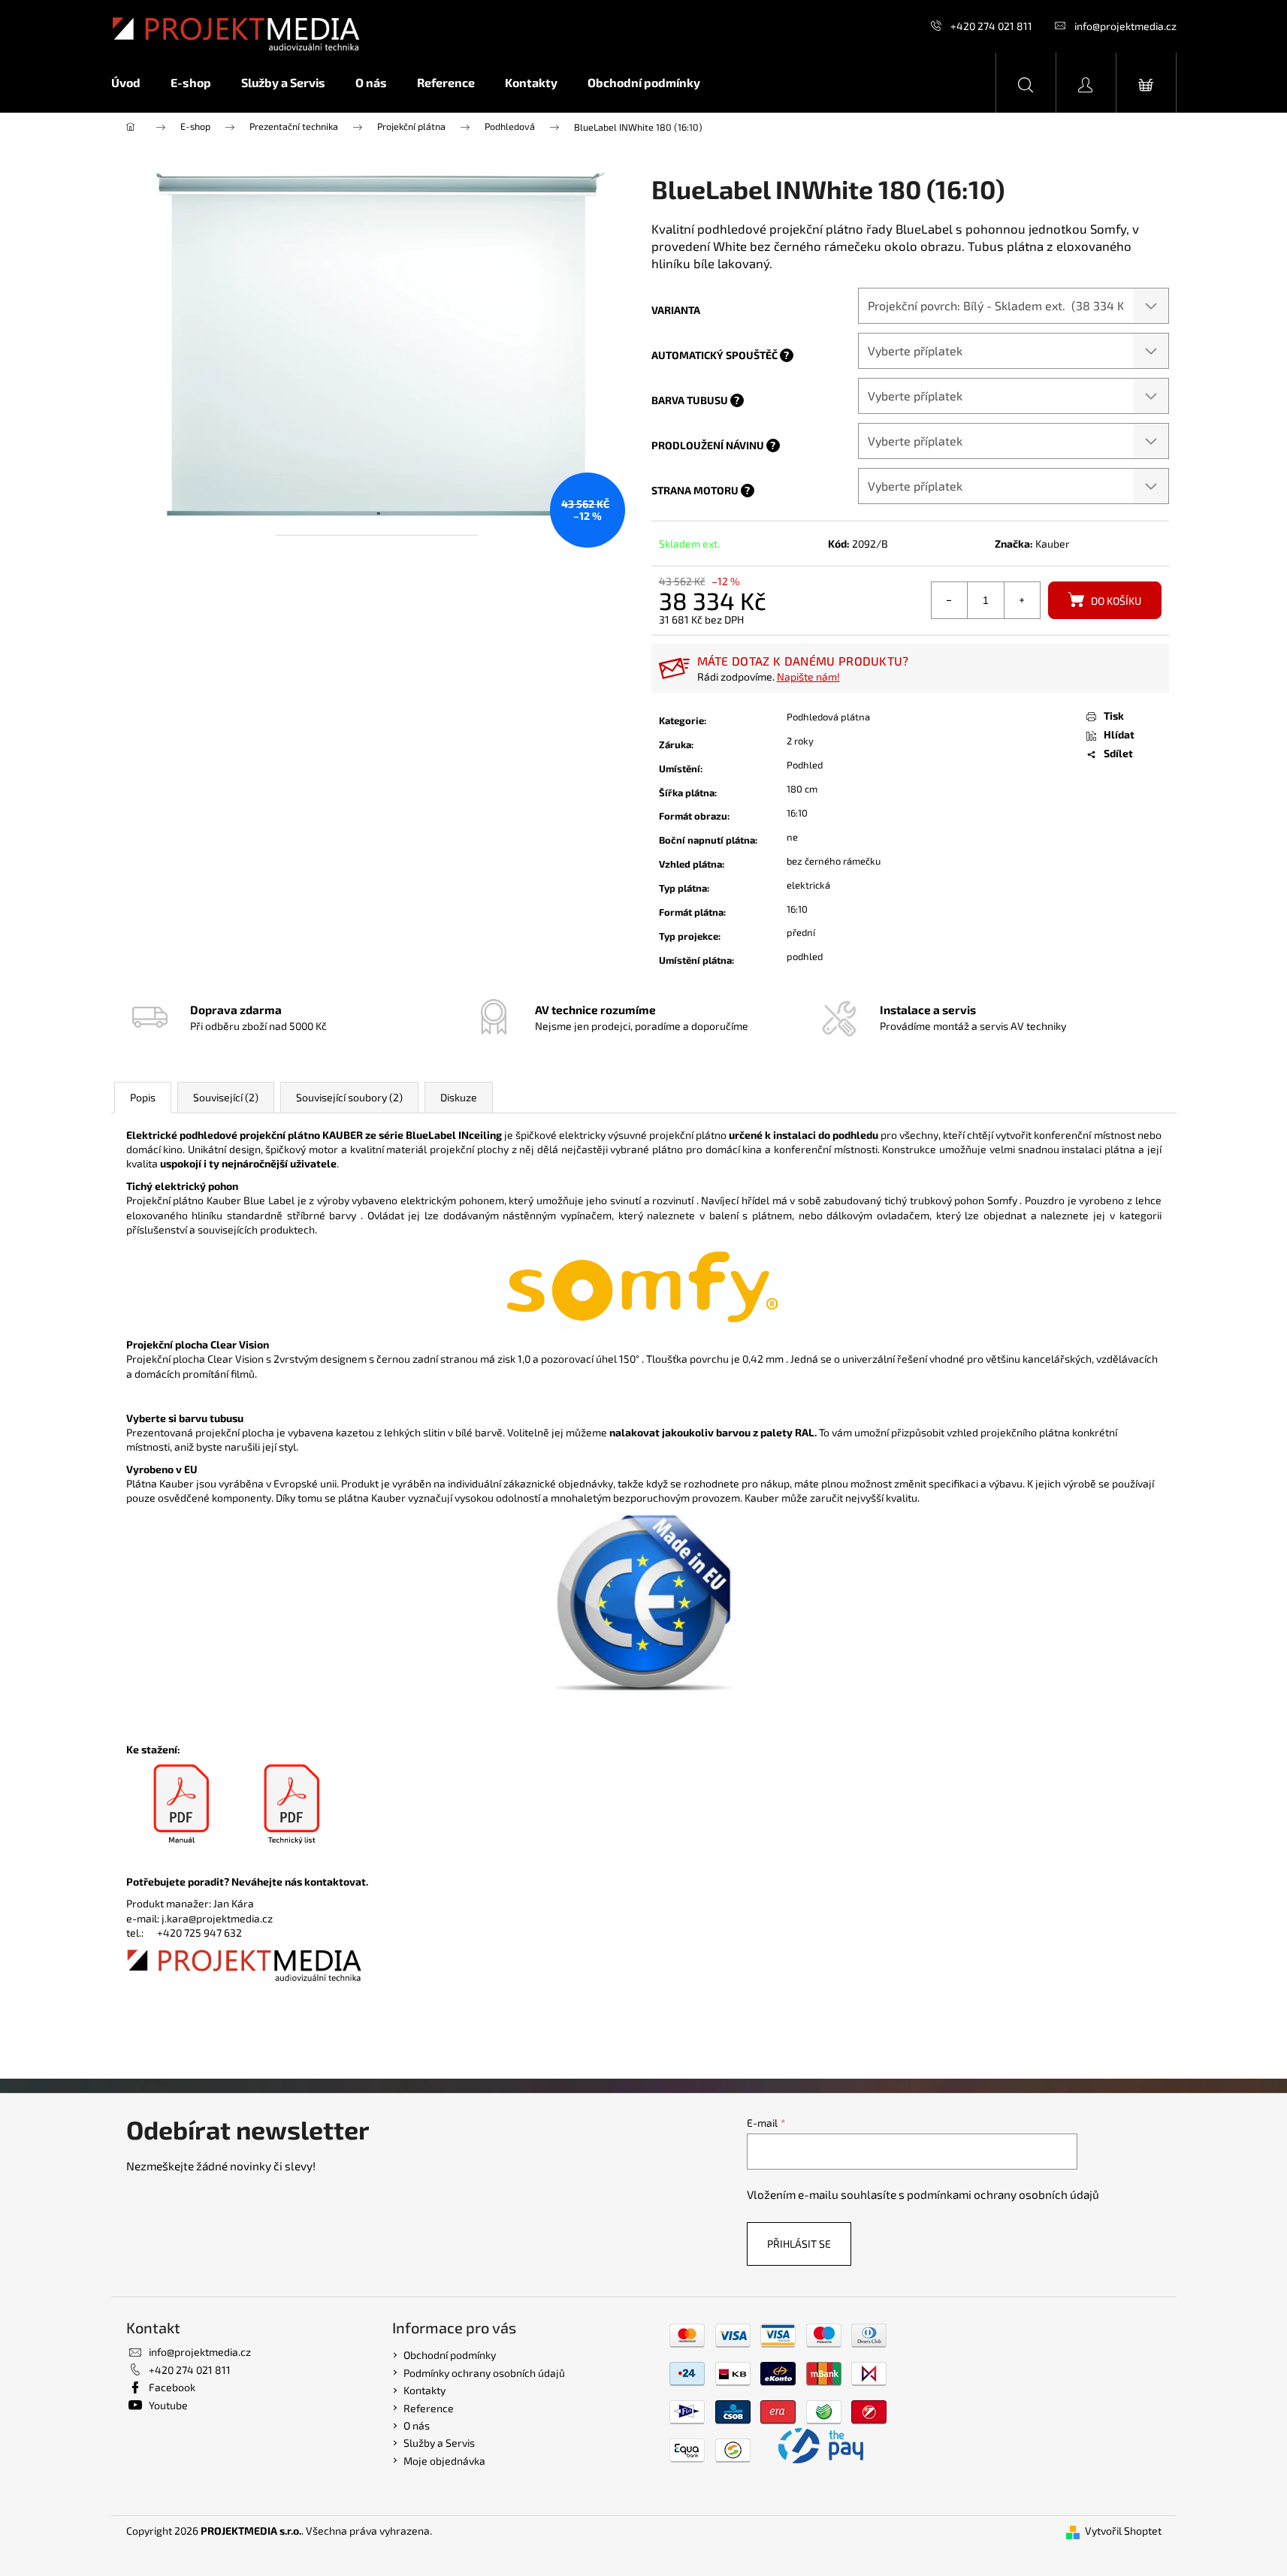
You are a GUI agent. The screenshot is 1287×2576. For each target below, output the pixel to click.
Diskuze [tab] (459, 1097)
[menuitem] (133, 83)
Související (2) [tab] (226, 1097)
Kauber (1053, 544)
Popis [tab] (143, 1097)
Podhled (805, 765)
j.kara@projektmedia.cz (217, 1918)
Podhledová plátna (828, 717)
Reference (429, 2408)
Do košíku (1116, 601)
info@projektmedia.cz (1125, 26)
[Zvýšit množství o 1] (1022, 600)
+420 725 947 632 (199, 1933)
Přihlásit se (799, 2244)
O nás (417, 2425)
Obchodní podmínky (450, 2355)
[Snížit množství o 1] (950, 600)
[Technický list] (292, 1805)
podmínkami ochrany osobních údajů (1003, 2194)
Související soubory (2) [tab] (349, 1097)
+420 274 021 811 (991, 26)
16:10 (797, 813)
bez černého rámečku (834, 861)
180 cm (802, 789)
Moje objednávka (444, 2461)
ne (792, 837)
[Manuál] (181, 1805)
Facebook (172, 2387)
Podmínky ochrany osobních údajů (484, 2373)
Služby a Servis (439, 2443)
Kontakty (424, 2390)
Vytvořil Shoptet (1123, 2531)
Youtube (168, 2405)
